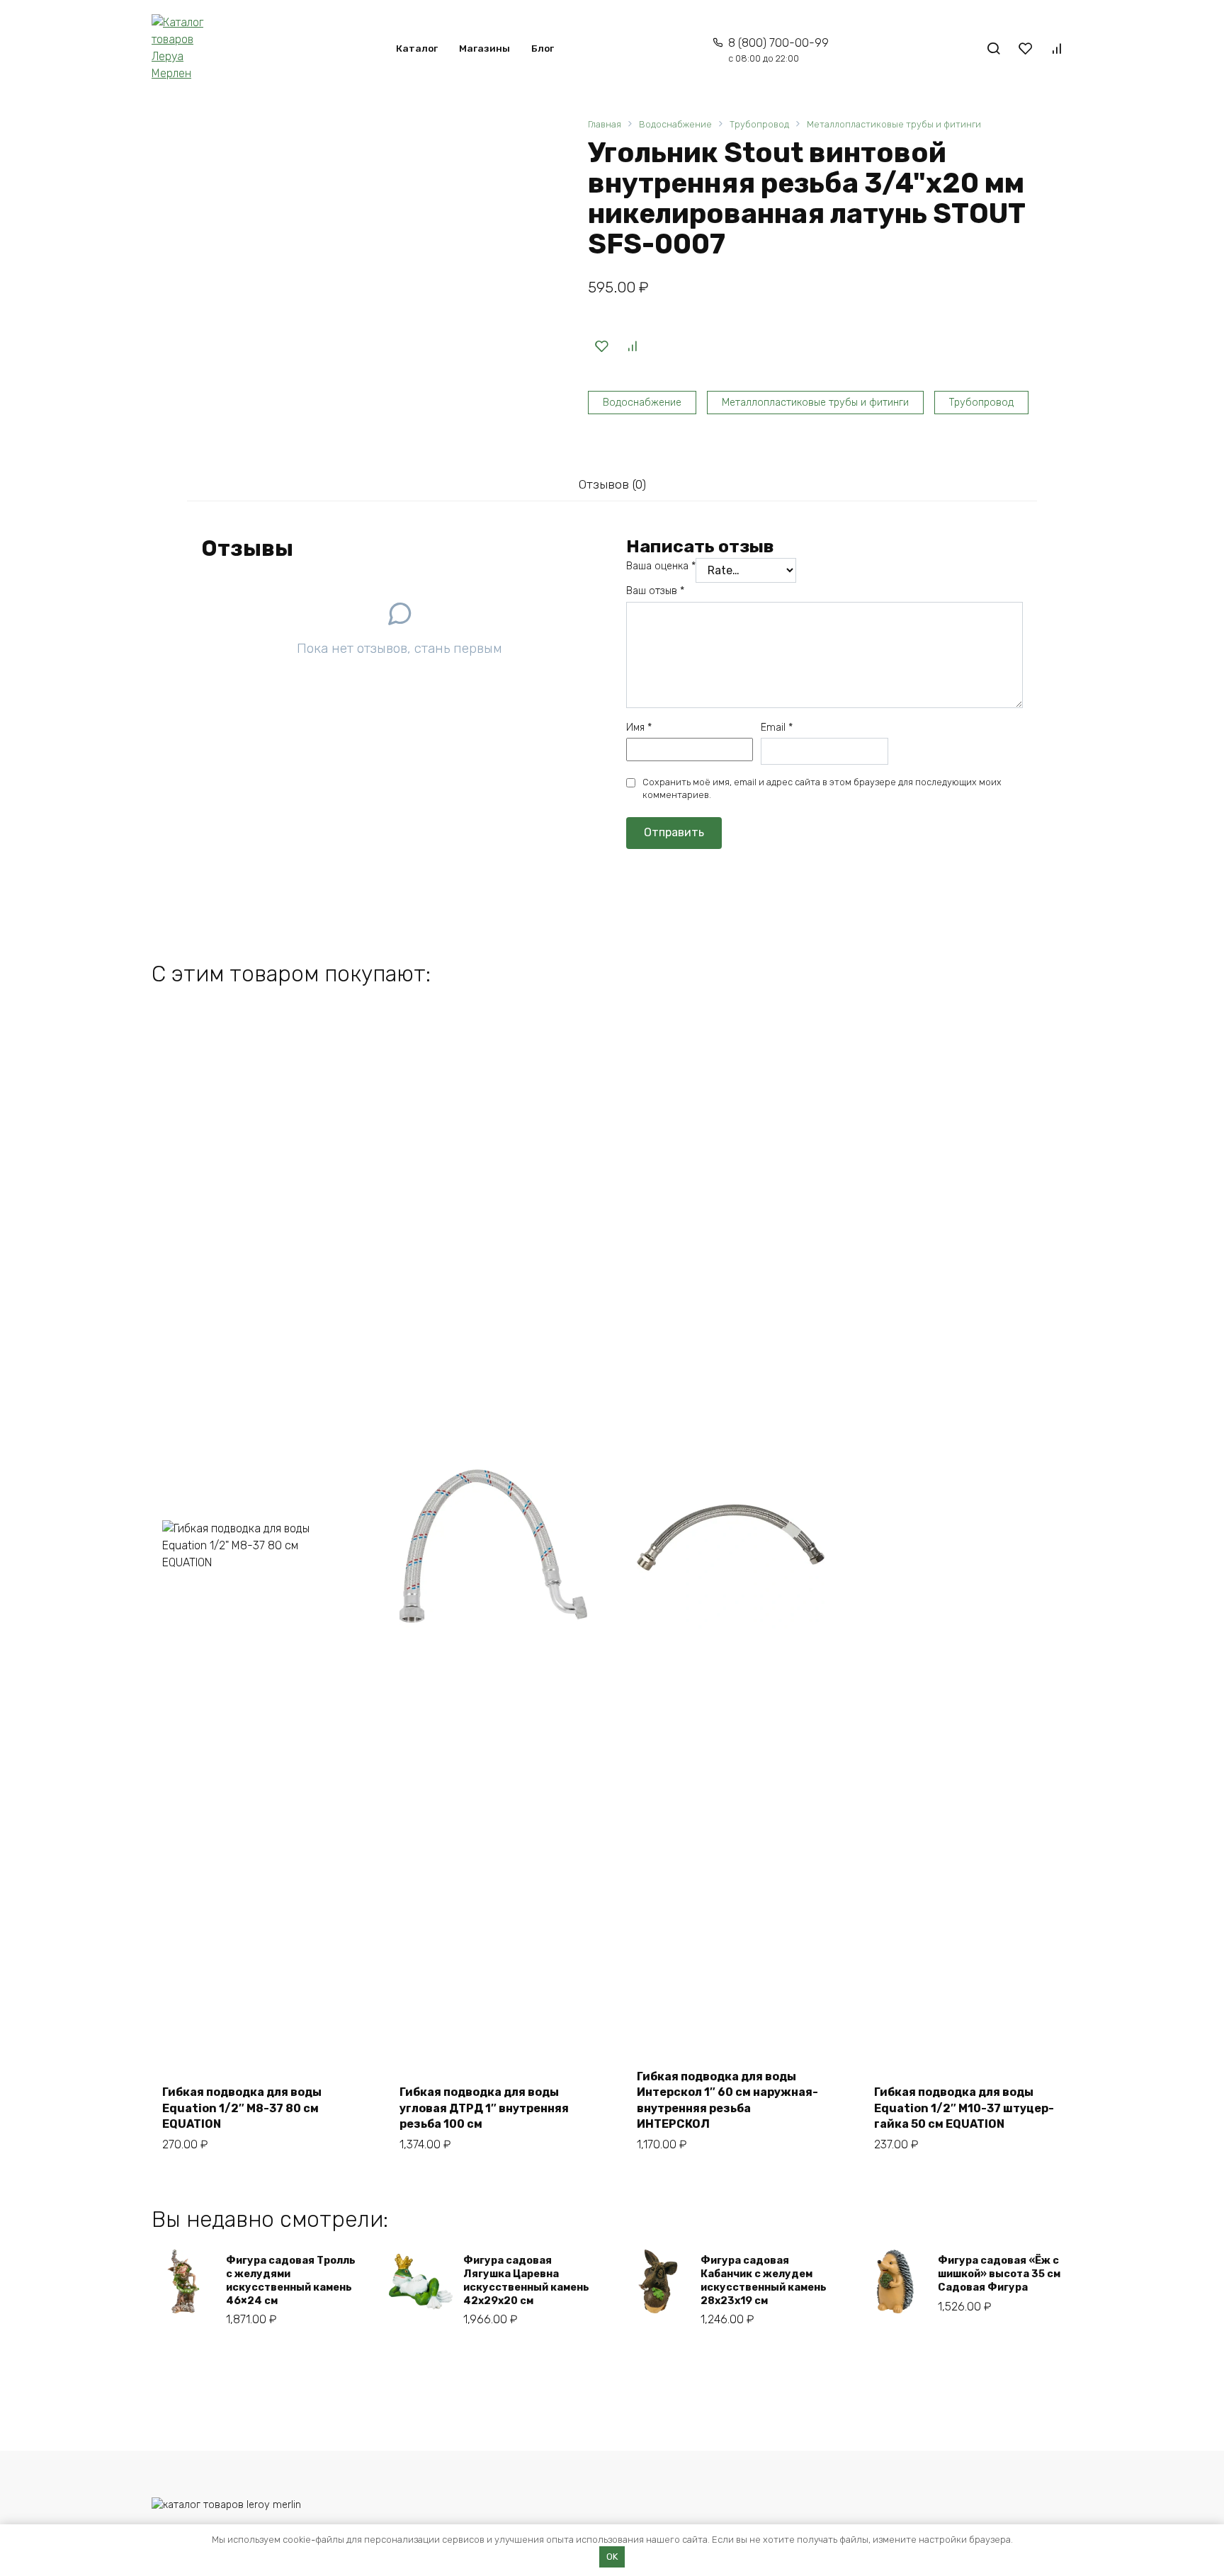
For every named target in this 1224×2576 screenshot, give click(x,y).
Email (777, 728)
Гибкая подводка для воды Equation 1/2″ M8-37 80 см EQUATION (242, 2108)
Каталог (417, 48)
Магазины (484, 48)
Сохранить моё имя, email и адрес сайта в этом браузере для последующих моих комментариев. (822, 788)
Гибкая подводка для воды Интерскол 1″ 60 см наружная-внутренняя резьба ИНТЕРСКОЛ (727, 2100)
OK (612, 2557)
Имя (639, 728)
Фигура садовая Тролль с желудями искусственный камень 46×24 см (291, 2280)
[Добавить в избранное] (601, 346)
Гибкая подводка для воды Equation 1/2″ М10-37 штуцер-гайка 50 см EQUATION (964, 2108)
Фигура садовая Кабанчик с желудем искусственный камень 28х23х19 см (764, 2280)
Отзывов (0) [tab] (612, 484)
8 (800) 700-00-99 (778, 50)
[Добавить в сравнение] (632, 346)
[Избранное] (1025, 48)
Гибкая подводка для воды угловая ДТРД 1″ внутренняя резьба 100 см (484, 2108)
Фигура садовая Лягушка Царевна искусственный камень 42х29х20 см (526, 2280)
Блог (543, 48)
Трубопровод (759, 124)
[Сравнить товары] (1057, 48)
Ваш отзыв (655, 591)
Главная (605, 124)
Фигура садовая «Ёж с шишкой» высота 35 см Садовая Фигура (999, 2274)
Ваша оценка (661, 566)
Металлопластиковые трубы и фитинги (894, 124)
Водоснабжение (675, 124)
